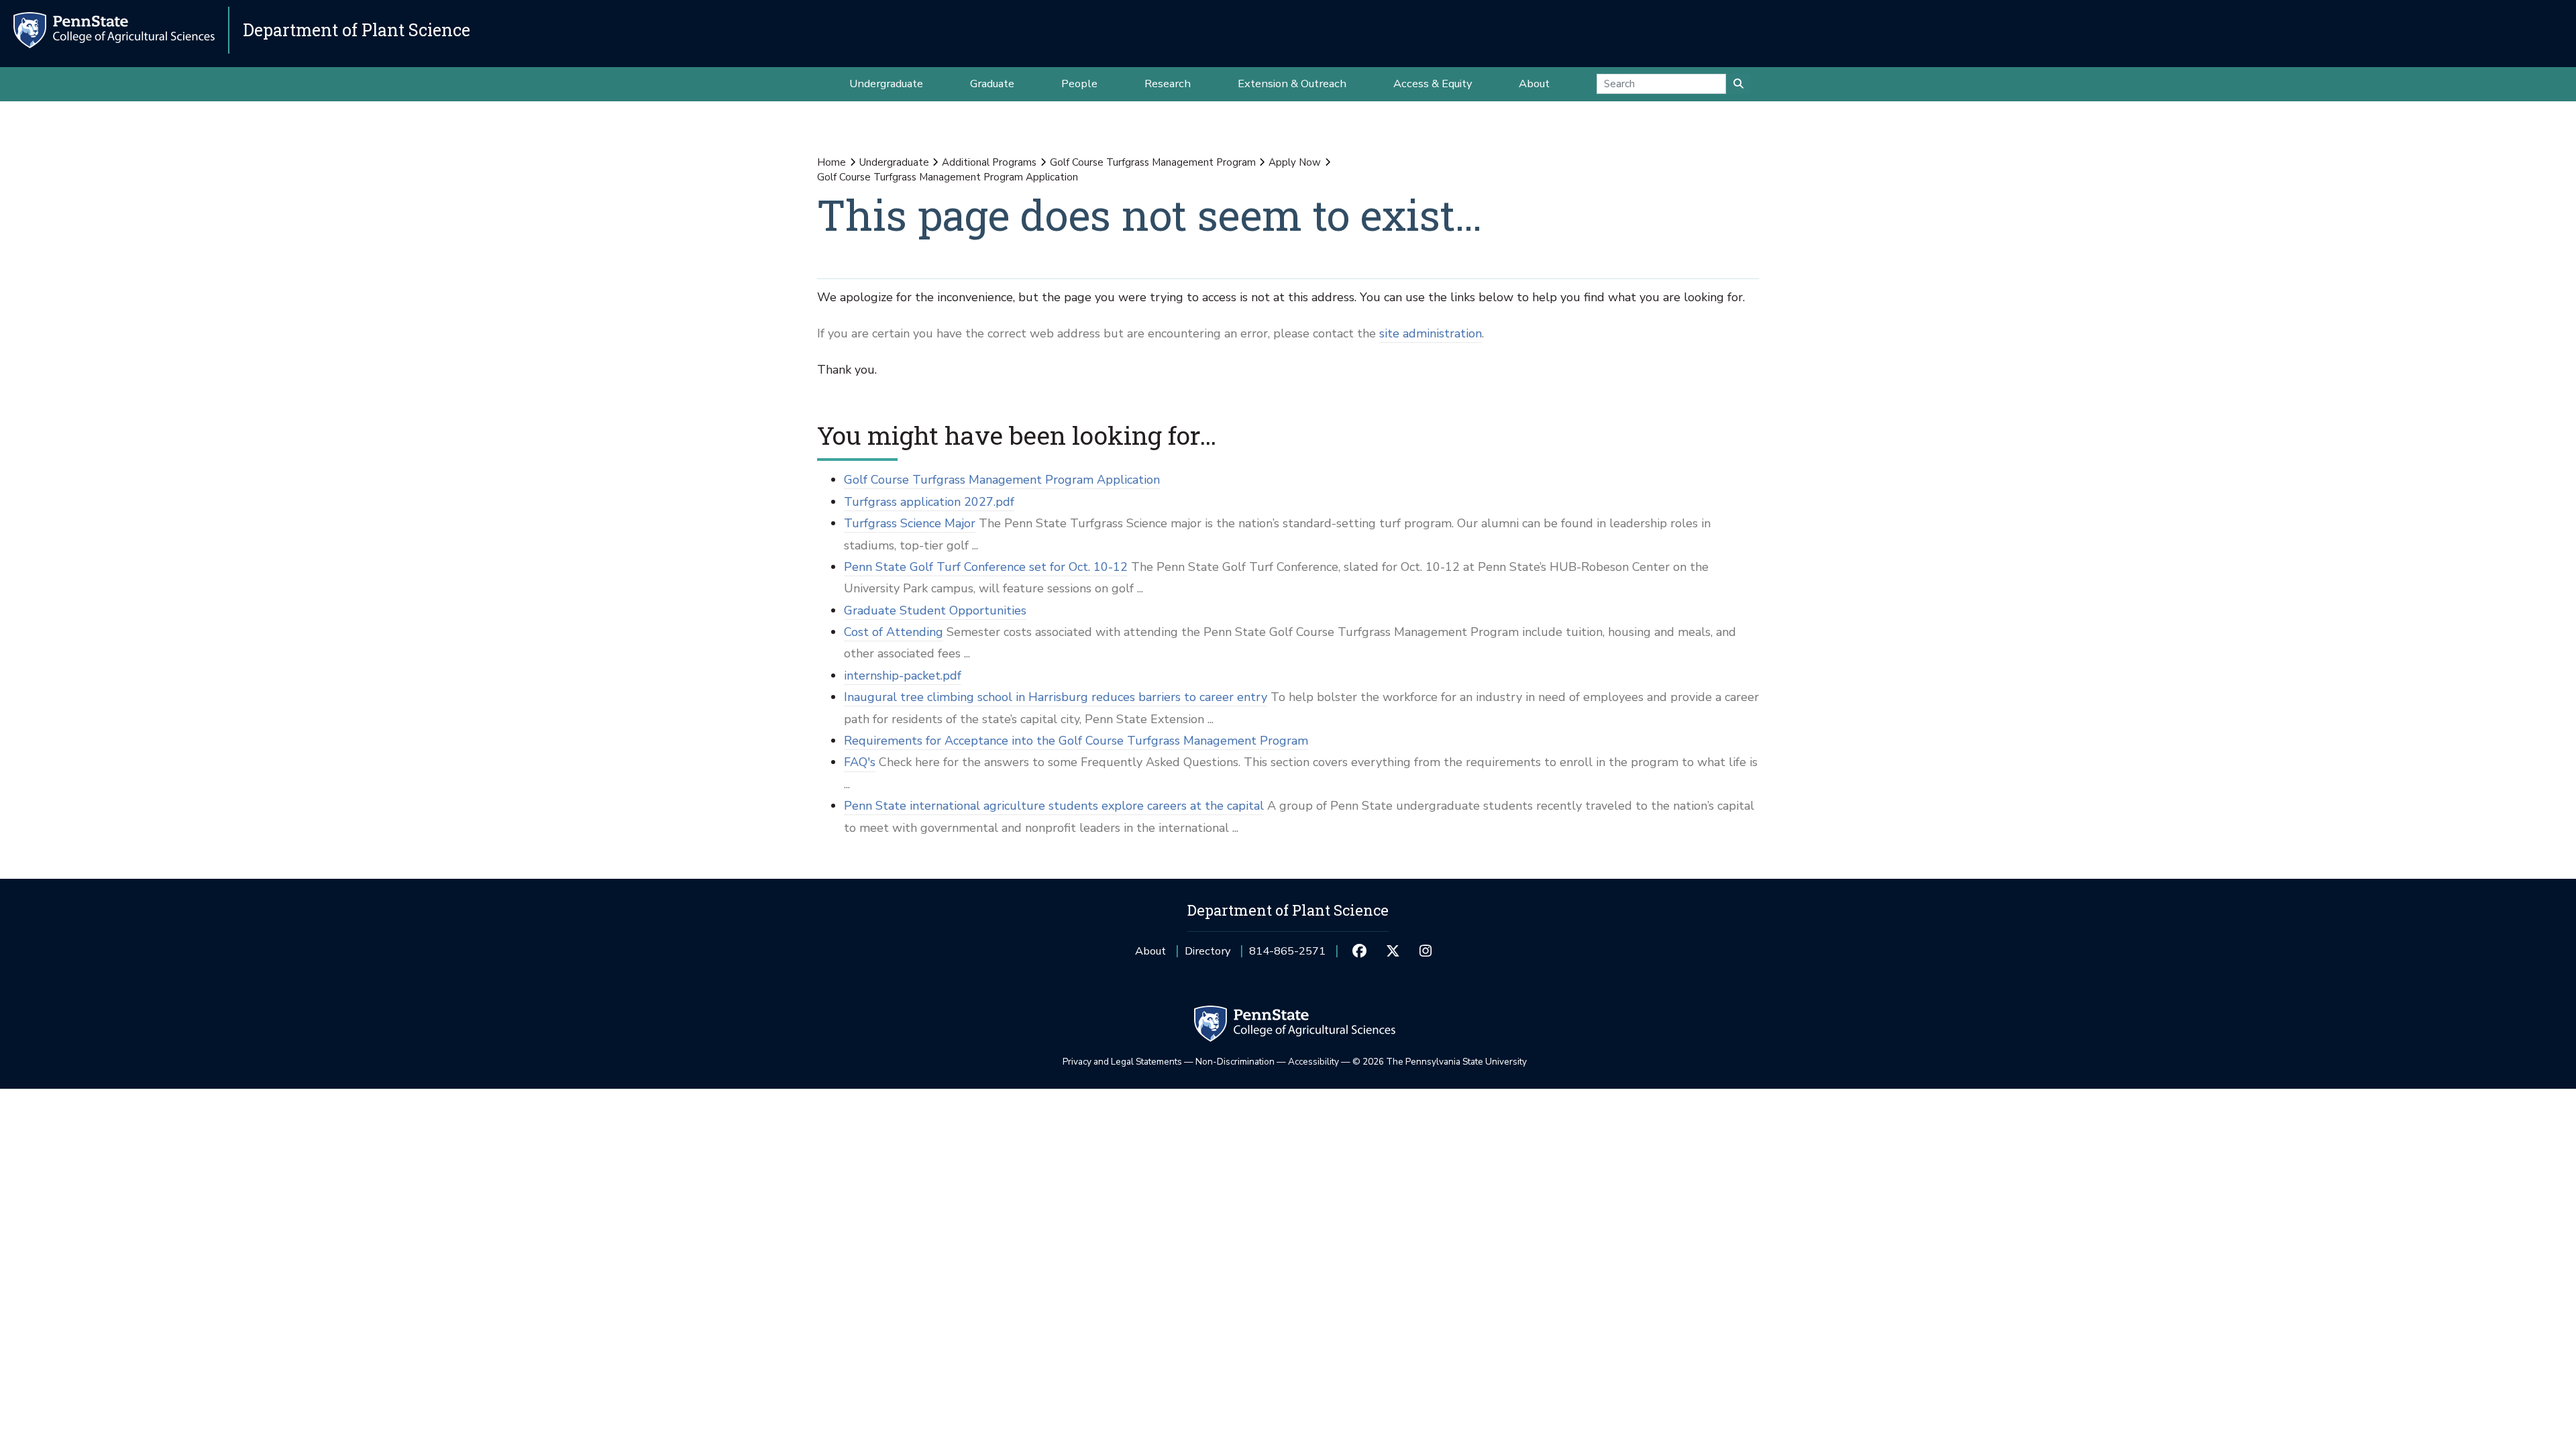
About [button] (1534, 84)
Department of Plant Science (357, 30)
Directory (1207, 951)
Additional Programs (989, 162)
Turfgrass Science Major (910, 523)
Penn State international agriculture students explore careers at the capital (1054, 806)
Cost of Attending (894, 632)
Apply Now (1295, 162)
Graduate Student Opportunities (935, 610)
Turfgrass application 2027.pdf (929, 502)
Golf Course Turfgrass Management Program (1153, 162)
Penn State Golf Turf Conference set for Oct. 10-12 (986, 567)
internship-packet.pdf (903, 676)
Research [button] (1168, 84)
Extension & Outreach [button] (1292, 84)
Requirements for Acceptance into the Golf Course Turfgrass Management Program (1076, 741)
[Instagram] (1426, 951)
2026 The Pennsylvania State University (1440, 1062)
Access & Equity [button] (1433, 84)
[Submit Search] (1738, 84)
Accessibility (1313, 1062)
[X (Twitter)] (1392, 951)
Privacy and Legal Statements (1122, 1062)
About (1150, 951)
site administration (1431, 333)
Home (831, 162)
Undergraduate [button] (886, 84)
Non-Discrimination (1235, 1062)
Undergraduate (894, 162)
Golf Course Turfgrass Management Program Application (1002, 480)
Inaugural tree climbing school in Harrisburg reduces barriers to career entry (1056, 697)
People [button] (1079, 84)
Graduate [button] (992, 84)
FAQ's (860, 762)
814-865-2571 (1287, 956)
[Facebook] (1359, 951)
